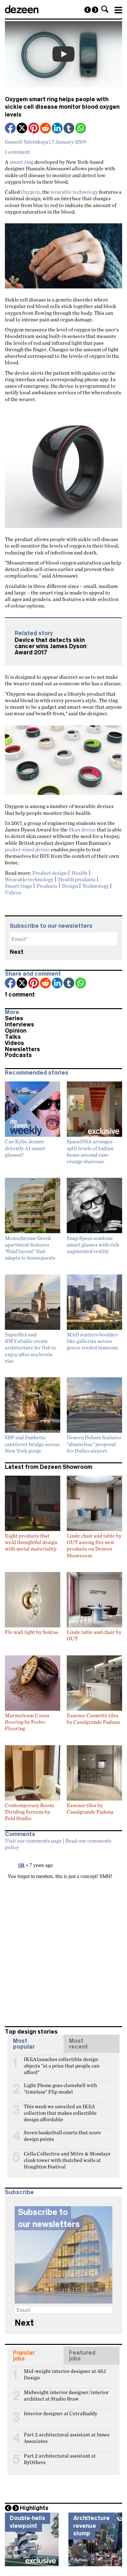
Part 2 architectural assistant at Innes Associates (67, 2437)
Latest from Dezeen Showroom (49, 1467)
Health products (77, 879)
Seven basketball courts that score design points (62, 2135)
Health (79, 873)
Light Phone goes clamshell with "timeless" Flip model (60, 2088)
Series (14, 1018)
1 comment (17, 152)
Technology (96, 886)
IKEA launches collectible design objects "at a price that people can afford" (62, 2062)
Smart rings (18, 886)
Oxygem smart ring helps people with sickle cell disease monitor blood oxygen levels (62, 107)
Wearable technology (29, 879)
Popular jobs (24, 2356)
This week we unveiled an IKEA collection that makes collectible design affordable (60, 2109)
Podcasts (18, 1055)
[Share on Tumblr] (69, 129)
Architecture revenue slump (92, 2526)
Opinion (16, 1031)
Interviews (20, 1024)
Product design (49, 873)
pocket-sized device (27, 849)
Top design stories (31, 2032)
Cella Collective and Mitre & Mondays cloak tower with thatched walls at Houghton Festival (67, 2156)
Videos (13, 892)
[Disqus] (63, 1935)
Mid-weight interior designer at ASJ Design (65, 2374)
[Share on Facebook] (11, 129)
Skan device (82, 829)
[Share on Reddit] (46, 129)
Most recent (78, 2044)
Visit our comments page (33, 1841)
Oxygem (30, 192)
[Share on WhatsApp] (81, 128)
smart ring (21, 162)
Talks (13, 1037)
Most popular (24, 2044)
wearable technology (74, 192)
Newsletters (22, 1049)
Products (47, 886)
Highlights (34, 2508)
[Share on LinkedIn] (58, 129)
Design (70, 886)
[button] (105, 9)
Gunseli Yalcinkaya (27, 142)
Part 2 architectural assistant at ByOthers (60, 2458)
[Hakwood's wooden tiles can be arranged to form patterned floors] (88, 10)
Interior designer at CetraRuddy (61, 2413)
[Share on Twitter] (22, 129)
